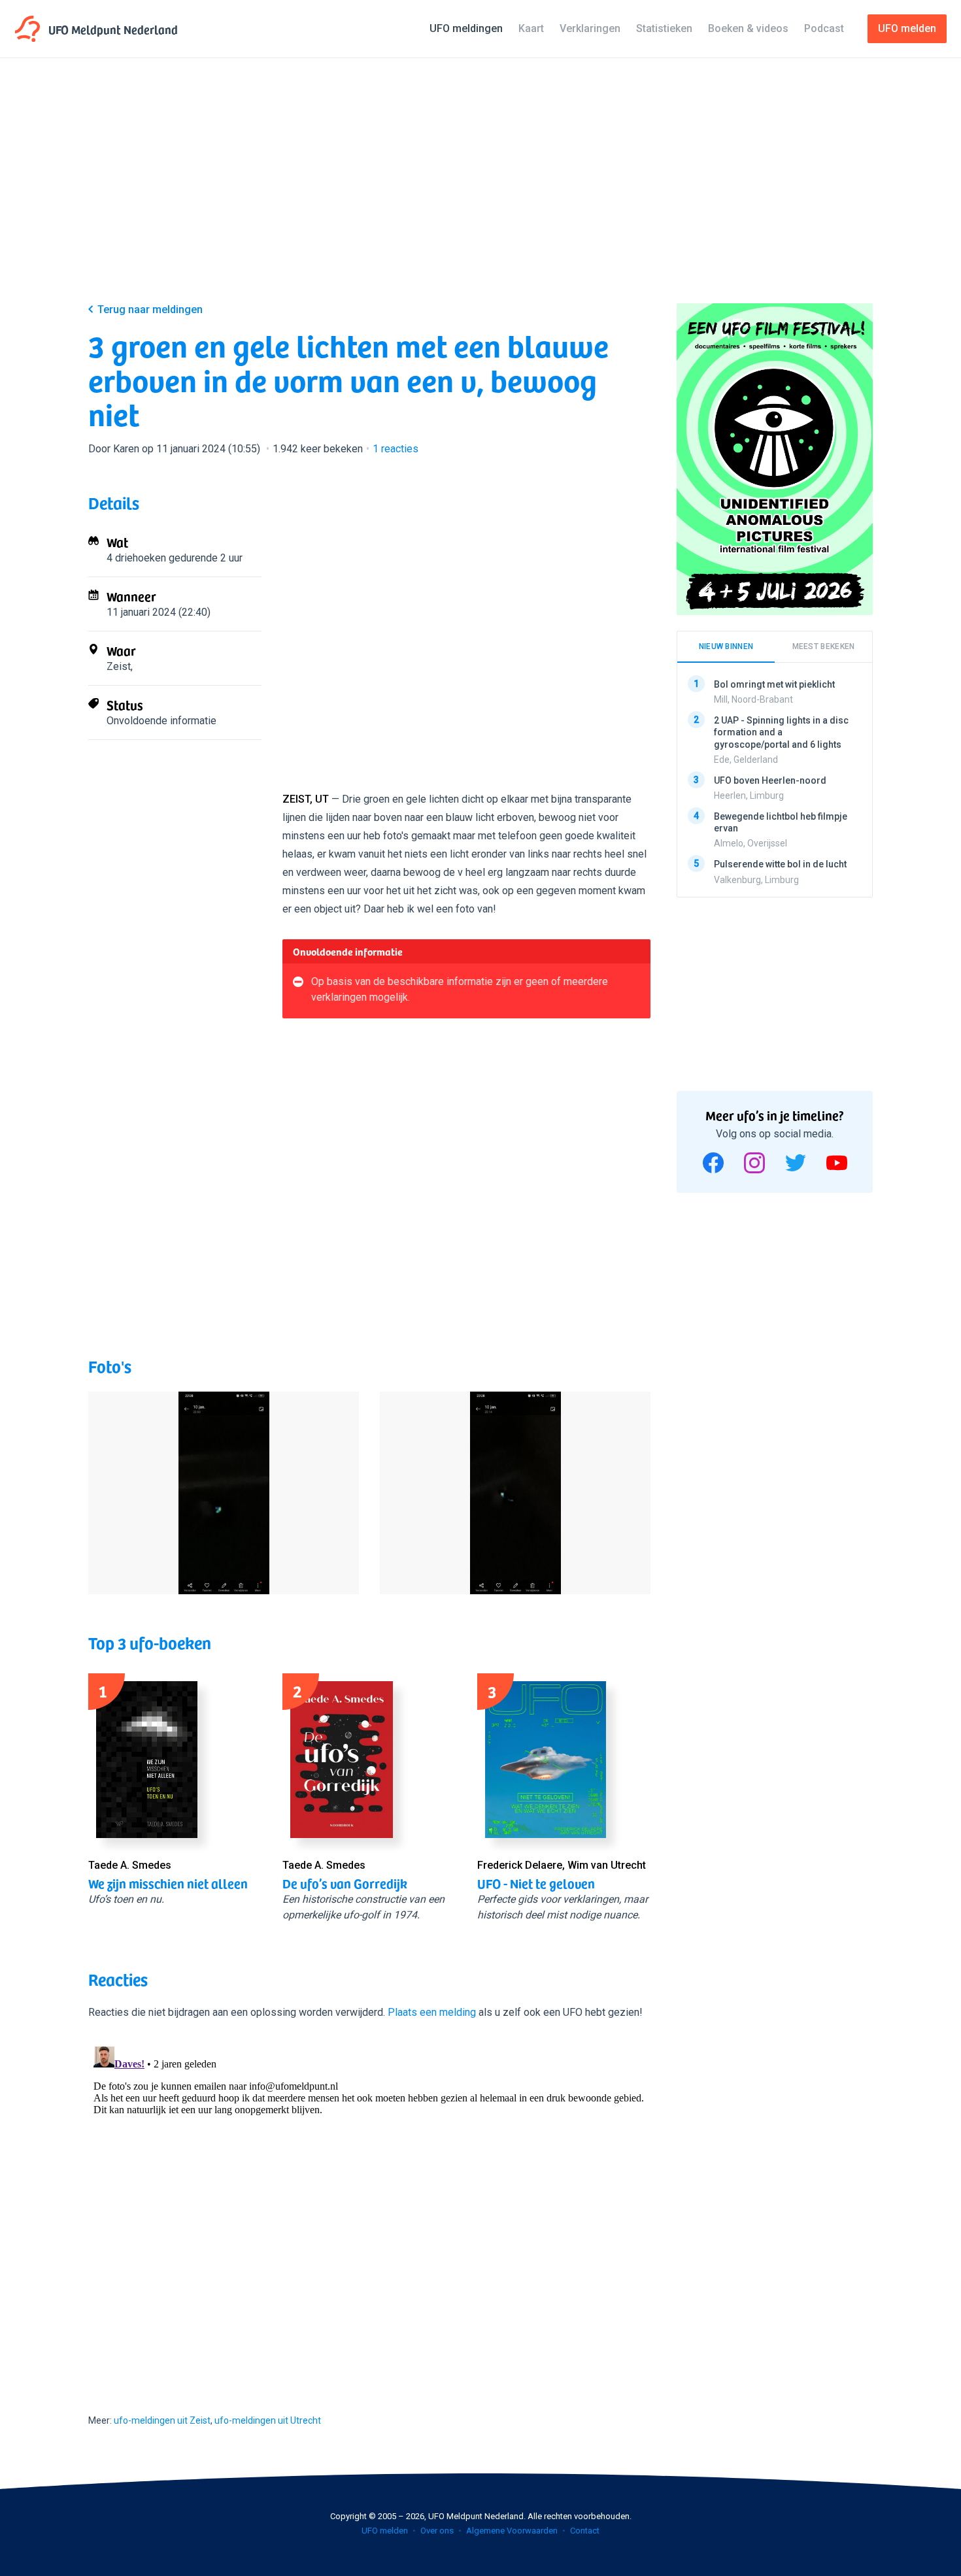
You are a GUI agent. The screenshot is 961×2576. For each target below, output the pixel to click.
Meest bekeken (824, 646)
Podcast (824, 28)
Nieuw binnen (726, 646)
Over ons (437, 2531)
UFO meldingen (466, 28)
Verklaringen (590, 28)
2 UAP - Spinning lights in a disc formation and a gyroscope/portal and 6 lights (781, 732)
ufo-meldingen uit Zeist (162, 2420)
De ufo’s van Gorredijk (345, 1883)
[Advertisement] (480, 191)
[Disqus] (369, 2205)
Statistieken (664, 28)
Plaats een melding (432, 2012)
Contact (585, 2531)
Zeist (119, 666)
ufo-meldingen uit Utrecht (268, 2420)
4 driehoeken (136, 558)
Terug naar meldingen (150, 309)
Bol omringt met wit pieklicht (774, 684)
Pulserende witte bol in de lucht (780, 864)
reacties (396, 449)
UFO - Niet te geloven (536, 1883)
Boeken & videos (748, 28)
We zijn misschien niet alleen (168, 1883)
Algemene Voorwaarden (512, 2531)
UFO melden (385, 2531)
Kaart (531, 28)
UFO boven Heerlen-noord (770, 780)
